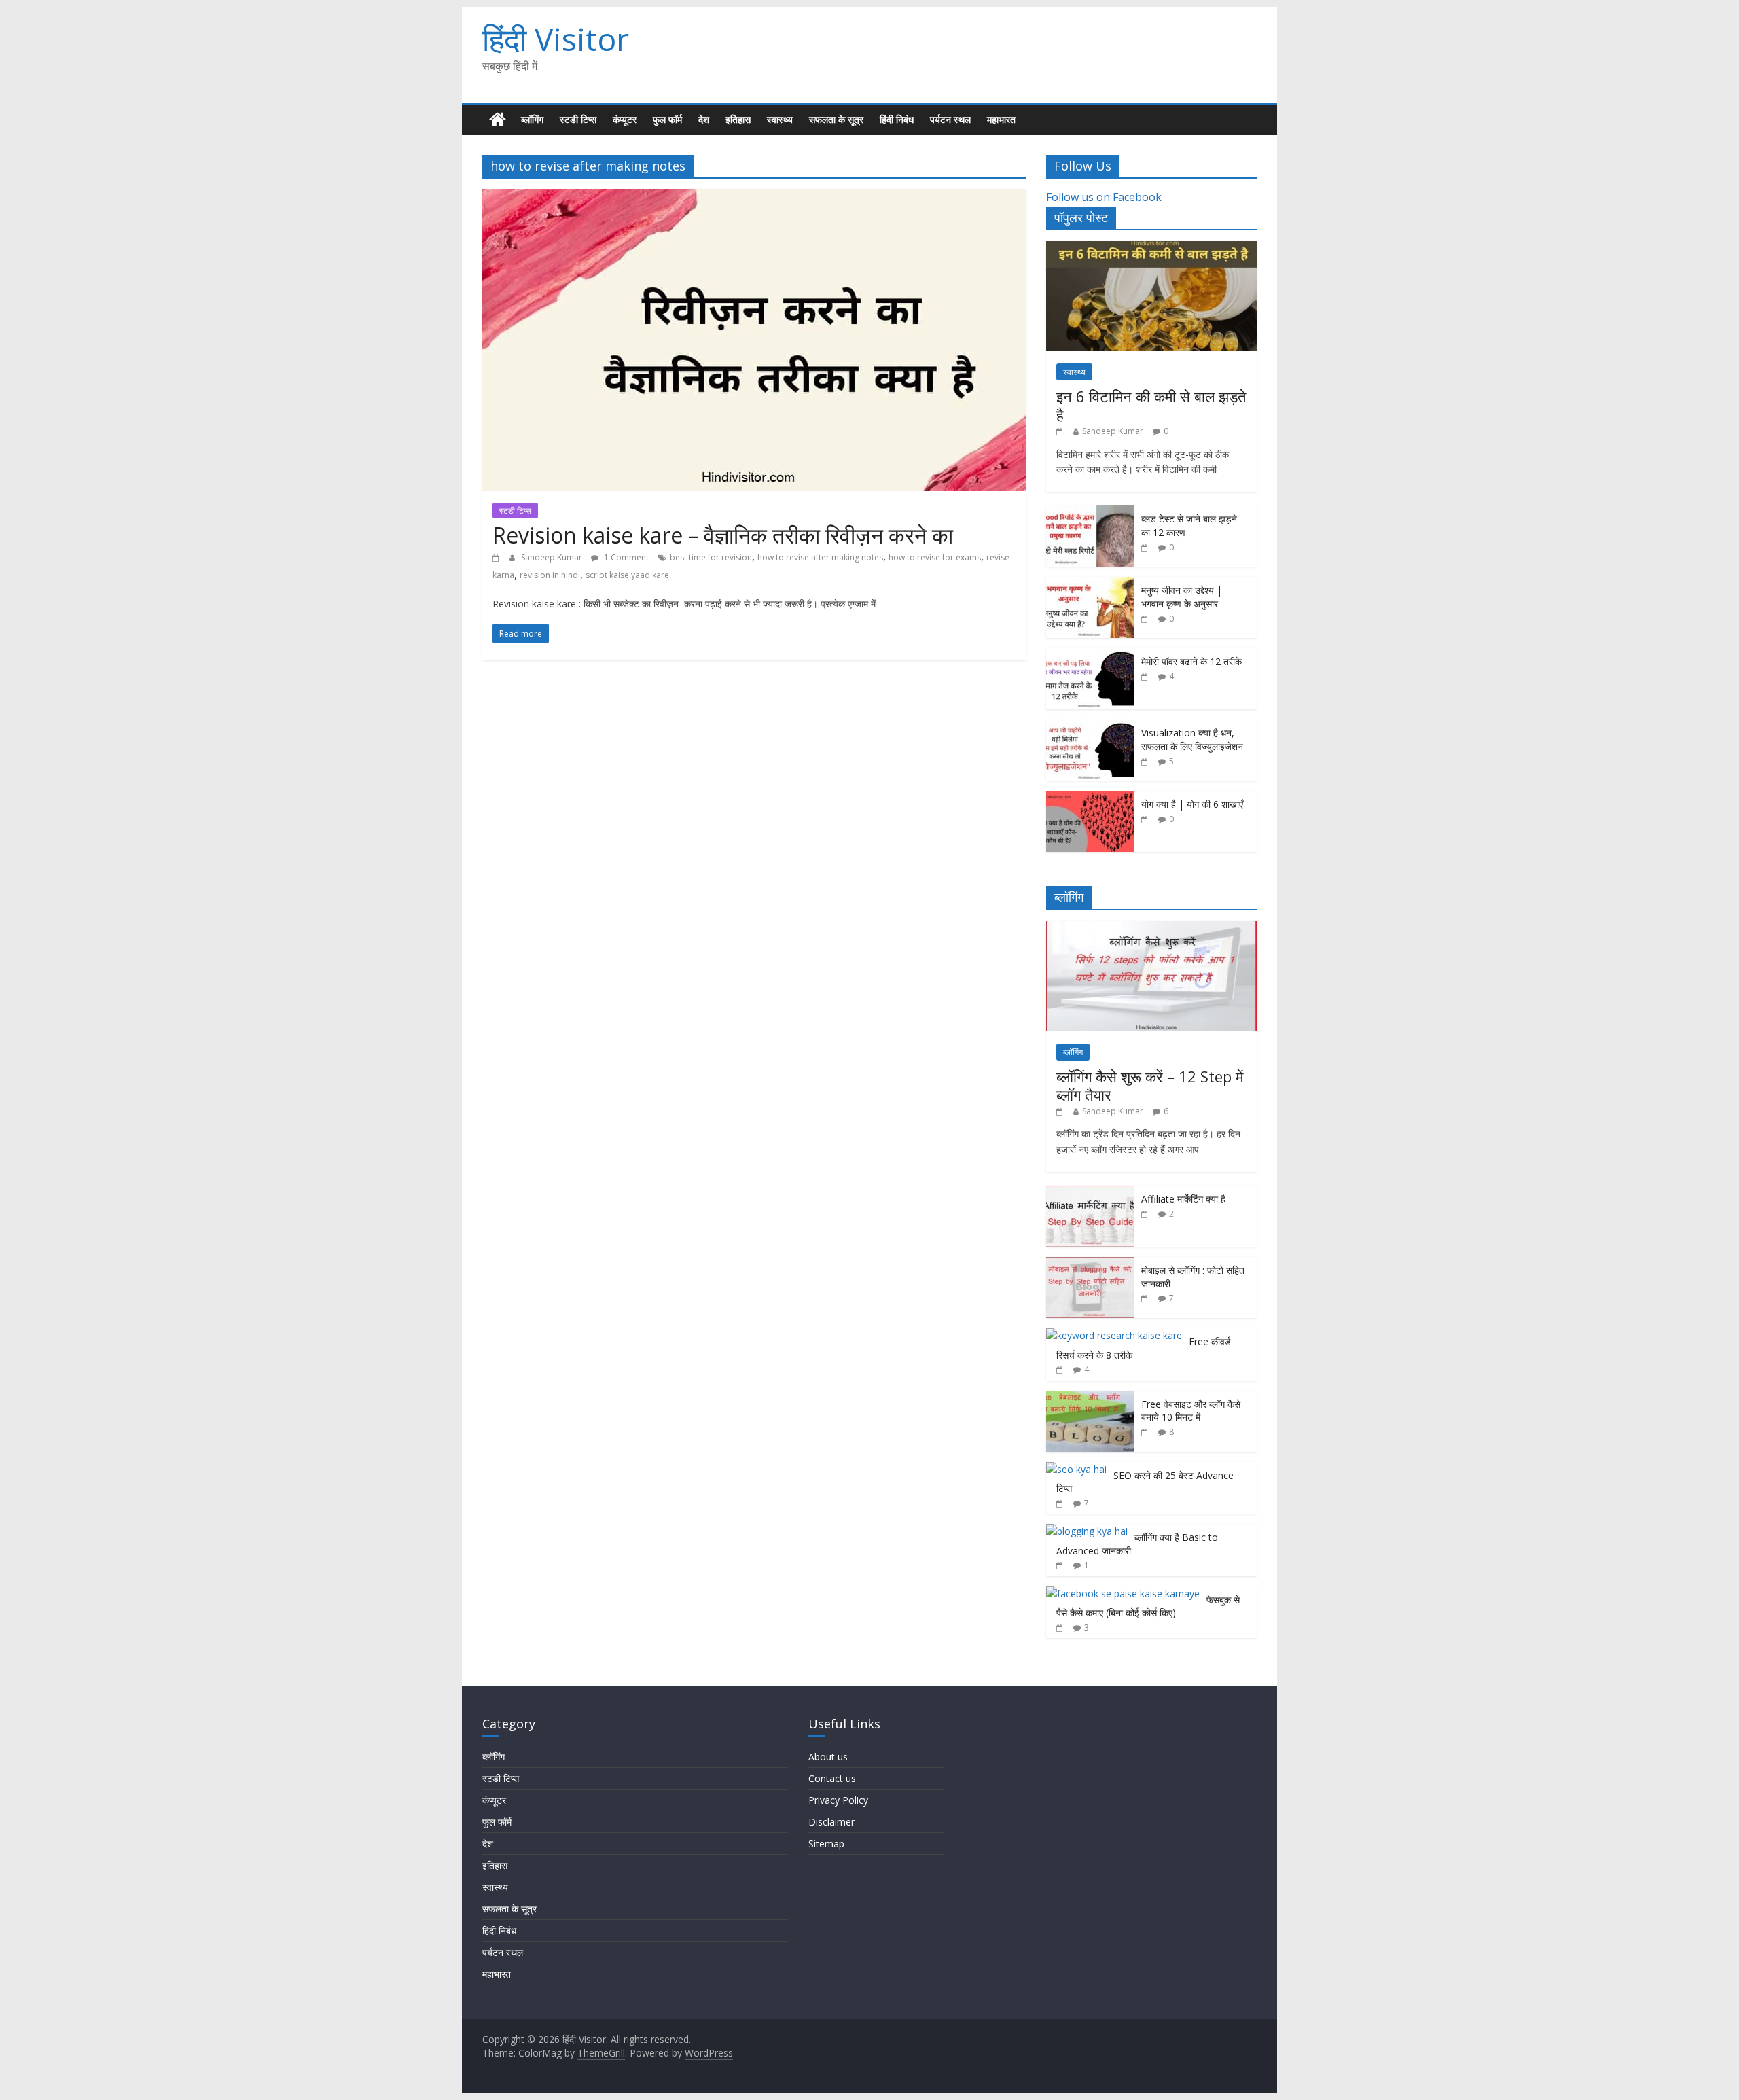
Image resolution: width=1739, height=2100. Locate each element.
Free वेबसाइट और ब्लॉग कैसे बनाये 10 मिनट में (1191, 1411)
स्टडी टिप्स (578, 119)
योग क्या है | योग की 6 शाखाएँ (1192, 804)
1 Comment (625, 557)
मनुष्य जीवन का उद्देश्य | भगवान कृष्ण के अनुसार (1182, 597)
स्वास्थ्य (780, 119)
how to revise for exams (935, 557)
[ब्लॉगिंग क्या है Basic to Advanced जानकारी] (1087, 1531)
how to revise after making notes (820, 557)
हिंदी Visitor (556, 39)
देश (704, 119)
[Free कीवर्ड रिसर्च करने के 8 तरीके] (1114, 1335)
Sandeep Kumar (553, 557)
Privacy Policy (838, 1800)
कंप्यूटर (625, 119)
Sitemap (826, 1844)
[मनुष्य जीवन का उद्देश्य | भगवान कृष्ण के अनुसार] (1090, 584)
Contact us (832, 1778)
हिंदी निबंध (897, 119)
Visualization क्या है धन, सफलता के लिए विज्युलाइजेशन (1192, 740)
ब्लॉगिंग (532, 119)
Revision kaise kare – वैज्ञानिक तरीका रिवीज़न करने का (723, 535)
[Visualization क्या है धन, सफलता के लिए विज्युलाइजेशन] (1090, 727)
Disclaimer (831, 1822)
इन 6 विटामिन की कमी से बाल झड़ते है (1151, 405)
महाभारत (1001, 119)
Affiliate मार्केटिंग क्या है (1183, 1199)
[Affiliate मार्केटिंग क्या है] (1090, 1193)
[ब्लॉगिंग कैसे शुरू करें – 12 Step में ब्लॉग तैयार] (1151, 928)
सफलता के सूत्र (836, 119)
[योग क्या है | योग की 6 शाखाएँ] (1090, 798)
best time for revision (711, 557)
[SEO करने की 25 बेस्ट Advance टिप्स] (1076, 1469)
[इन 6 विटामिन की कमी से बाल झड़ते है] (1151, 248)
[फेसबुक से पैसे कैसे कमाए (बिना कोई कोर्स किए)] (1123, 1594)
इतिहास (738, 119)
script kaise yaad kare (627, 575)
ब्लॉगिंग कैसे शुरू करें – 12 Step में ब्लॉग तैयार (1150, 1085)
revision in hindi (550, 575)
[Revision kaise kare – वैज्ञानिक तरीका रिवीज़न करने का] (754, 197)
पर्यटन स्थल (950, 119)
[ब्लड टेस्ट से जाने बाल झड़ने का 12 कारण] (1090, 513)
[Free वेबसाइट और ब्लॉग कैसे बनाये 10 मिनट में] (1090, 1398)
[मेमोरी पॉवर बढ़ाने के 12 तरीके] (1090, 655)
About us (828, 1757)
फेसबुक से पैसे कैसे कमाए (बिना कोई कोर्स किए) (1148, 1606)
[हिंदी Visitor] (498, 120)
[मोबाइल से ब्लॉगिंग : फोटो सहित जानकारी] (1090, 1264)
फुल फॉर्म (667, 119)
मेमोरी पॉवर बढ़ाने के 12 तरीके (1191, 661)
